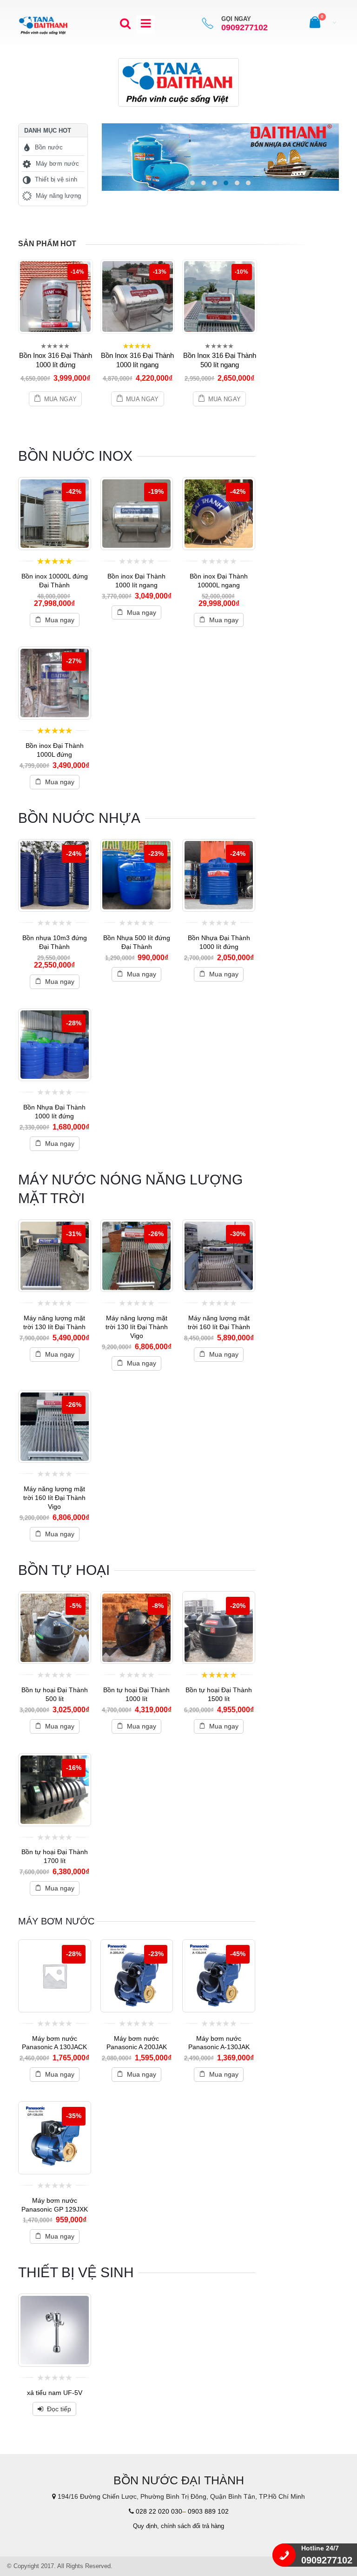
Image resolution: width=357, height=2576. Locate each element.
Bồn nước (49, 147)
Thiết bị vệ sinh (56, 179)
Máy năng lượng (58, 196)
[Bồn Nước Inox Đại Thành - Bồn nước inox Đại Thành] (44, 24)
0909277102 (245, 28)
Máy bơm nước (57, 164)
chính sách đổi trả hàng (192, 2526)
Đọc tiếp (59, 2409)
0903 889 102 (208, 2511)
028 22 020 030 (159, 2511)
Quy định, (146, 2526)
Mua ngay (61, 399)
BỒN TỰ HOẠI (64, 1570)
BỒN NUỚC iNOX (75, 456)
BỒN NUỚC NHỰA (79, 818)
